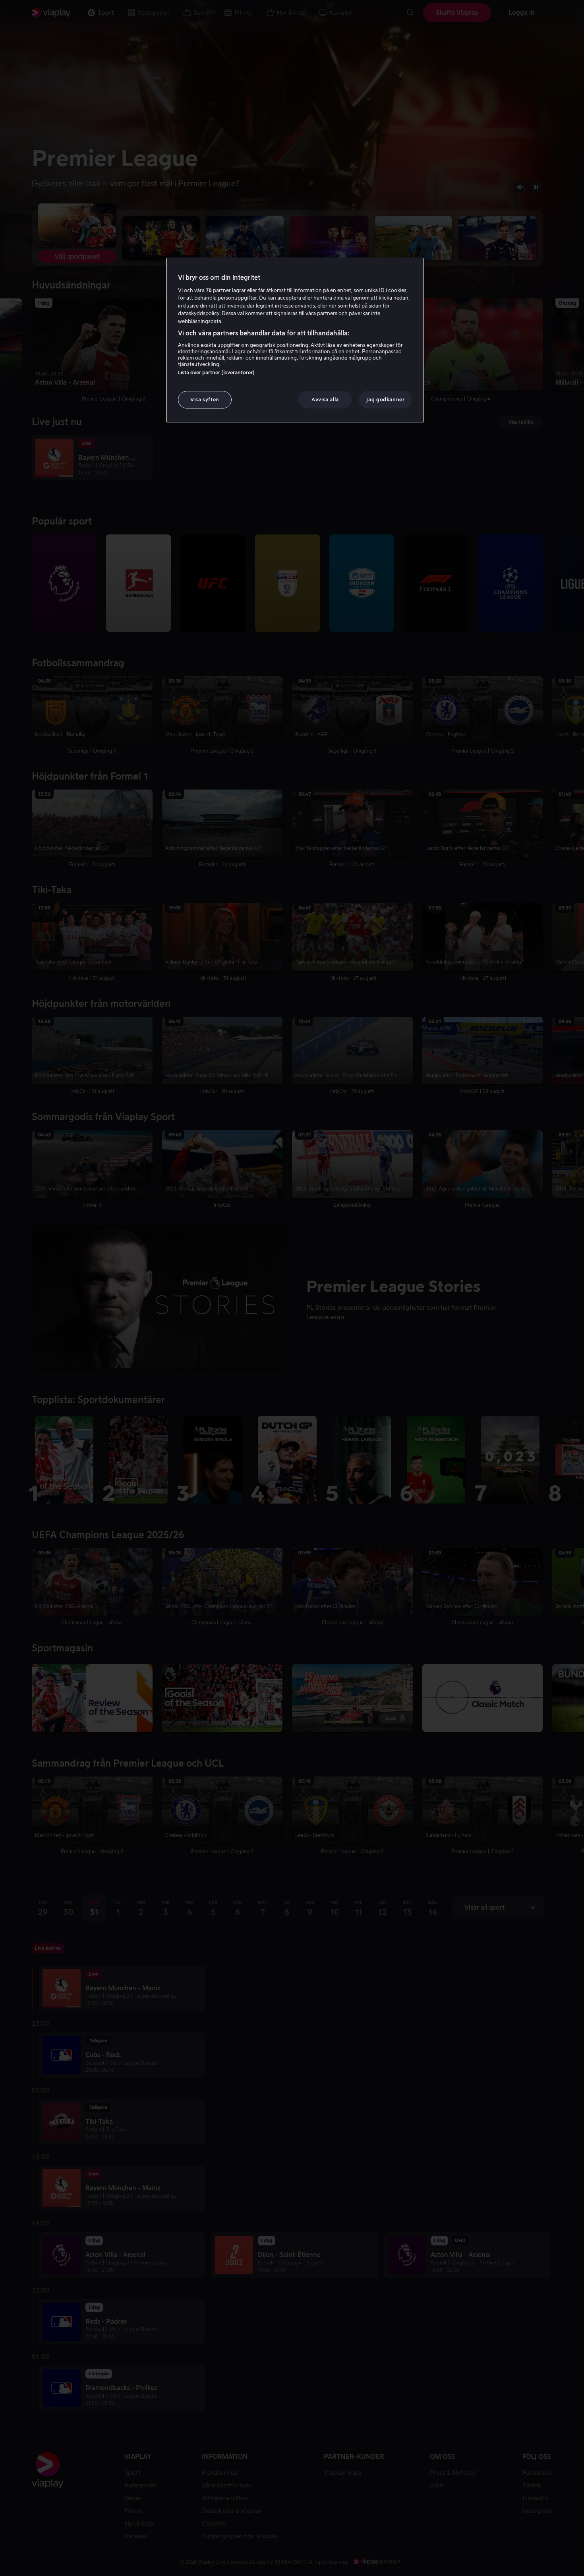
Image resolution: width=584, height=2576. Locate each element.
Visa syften (205, 400)
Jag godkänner (385, 400)
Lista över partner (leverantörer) (216, 373)
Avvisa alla (325, 400)
